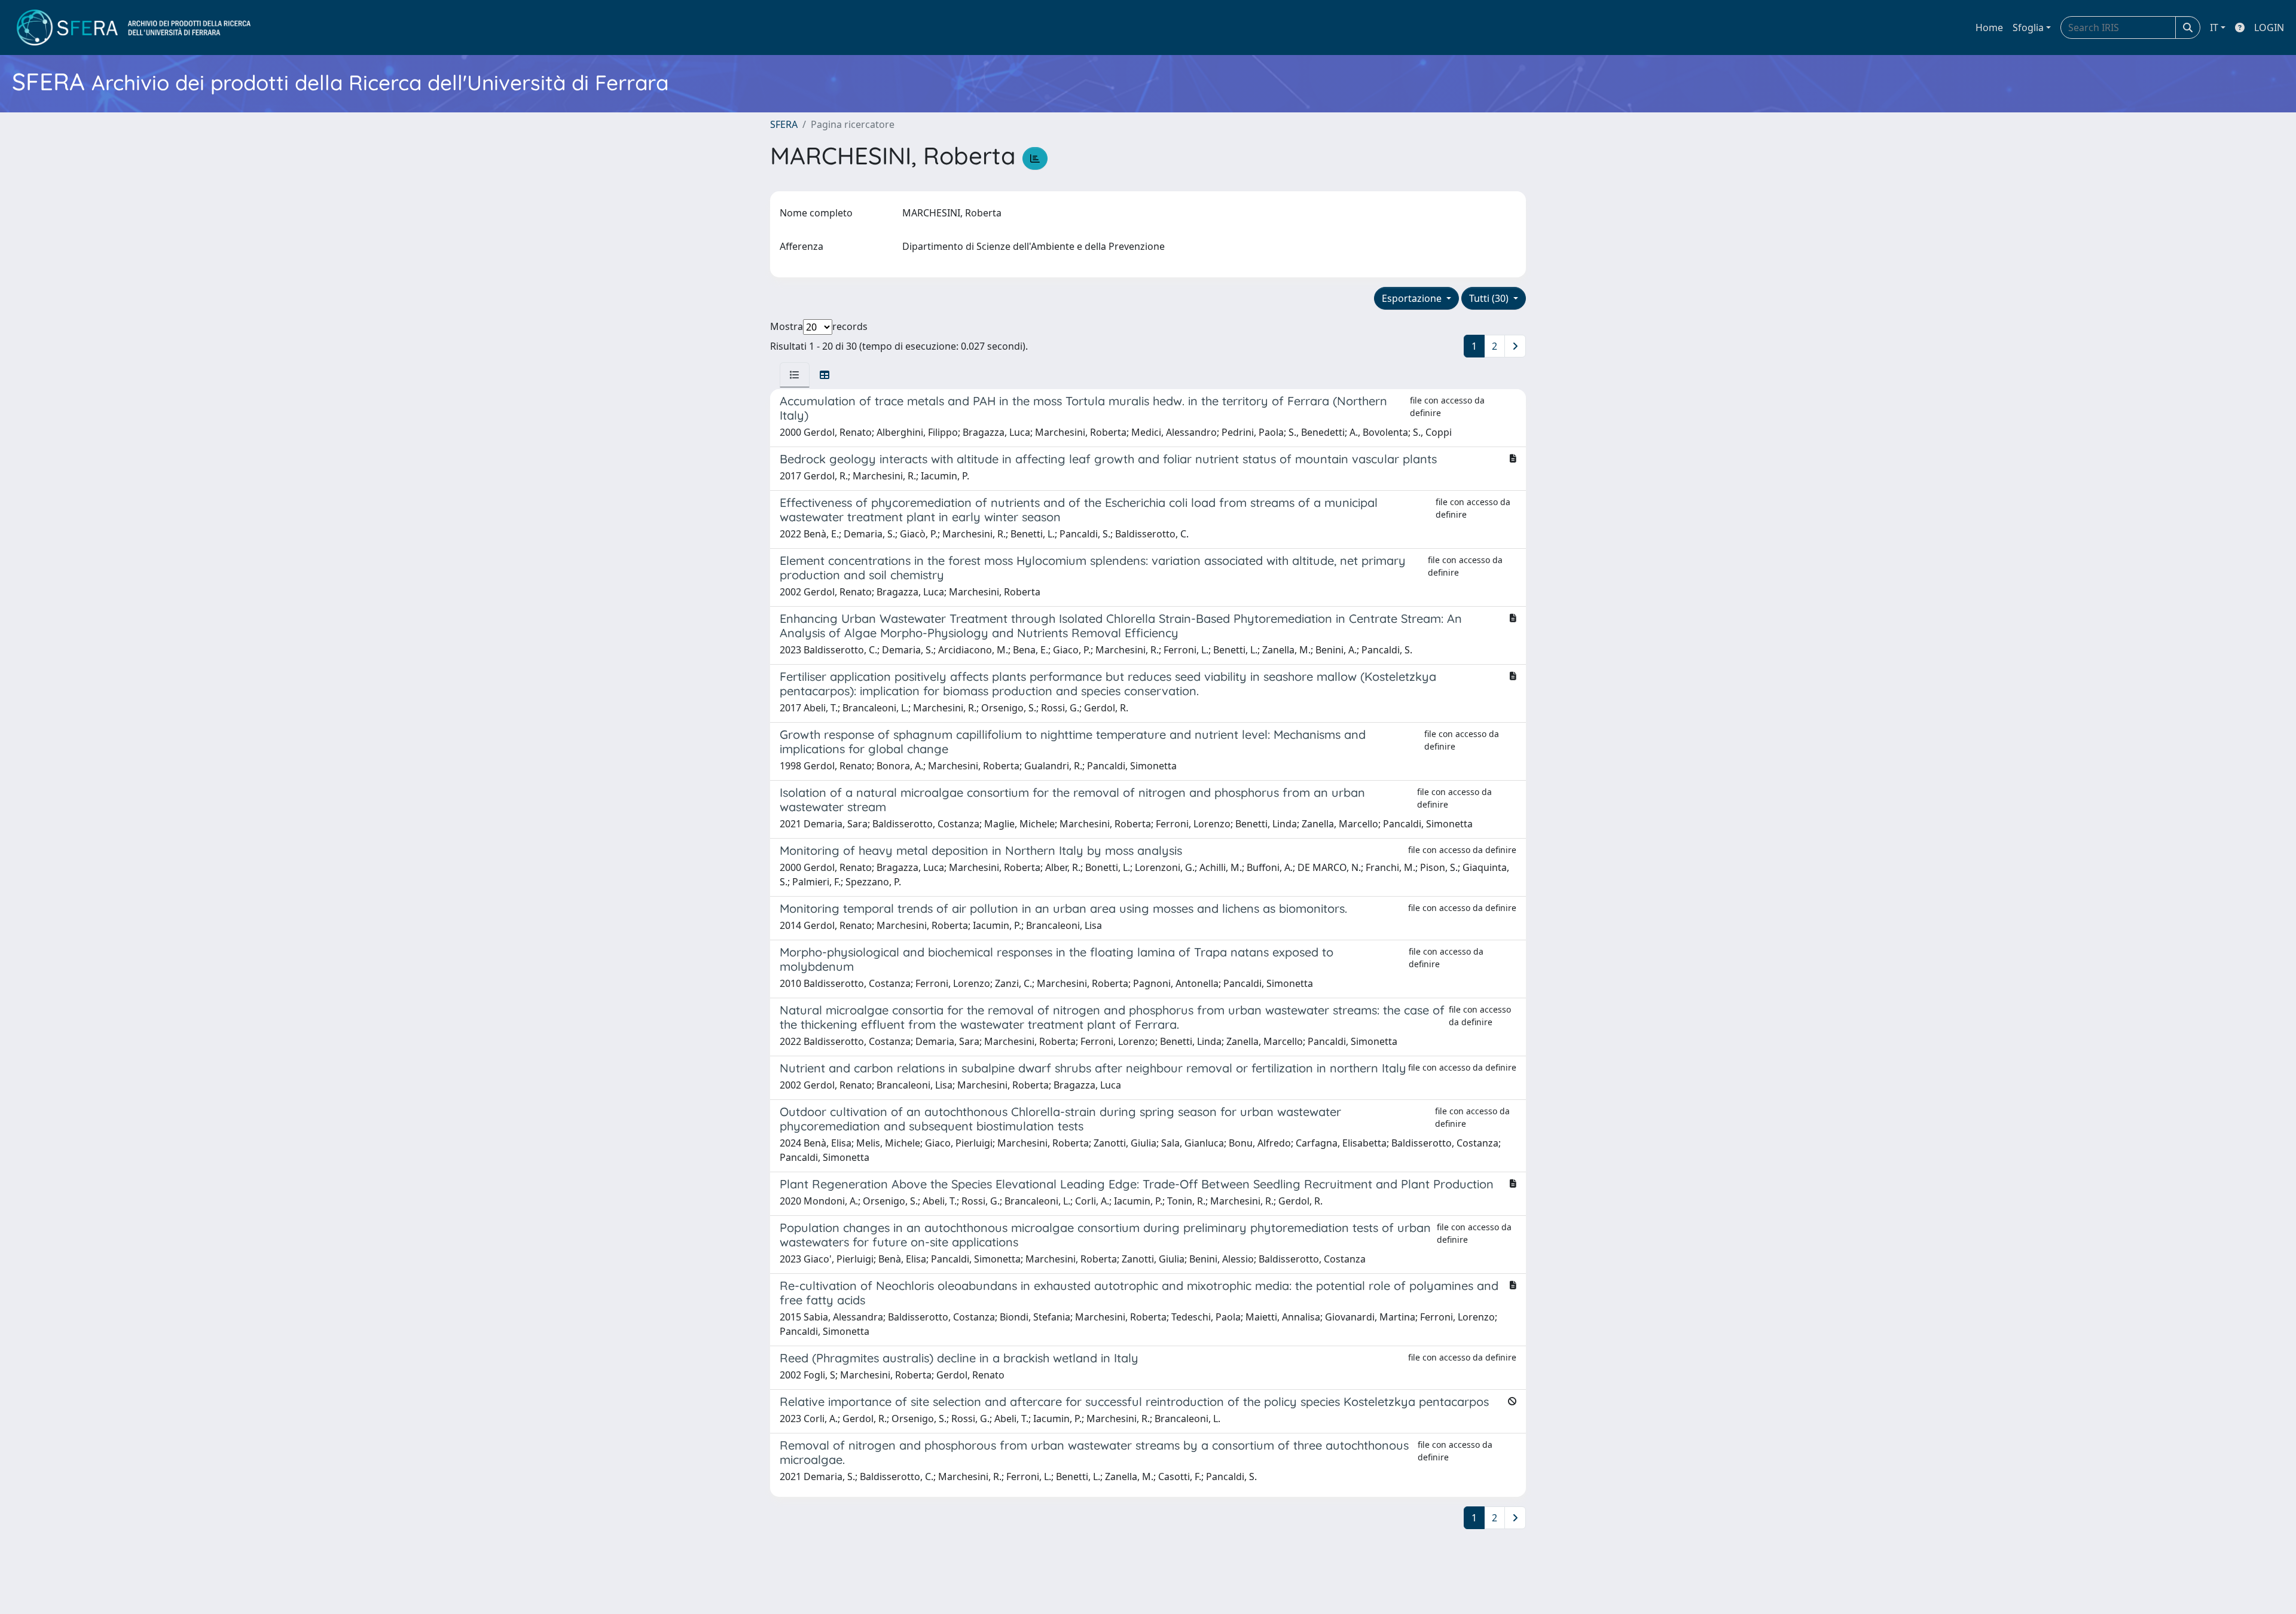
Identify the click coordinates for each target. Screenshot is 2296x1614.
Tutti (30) (1490, 298)
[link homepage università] (134, 27)
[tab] (795, 375)
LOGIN (2269, 27)
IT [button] (2214, 27)
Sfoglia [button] (2028, 27)
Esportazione (1413, 298)
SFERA (784, 124)
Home (1989, 27)
